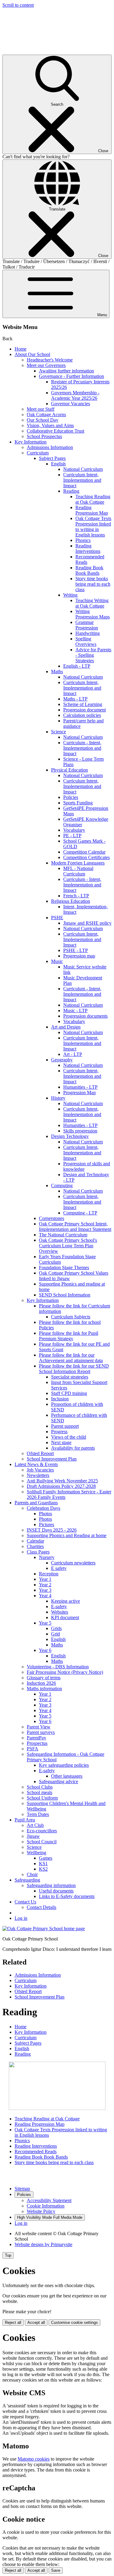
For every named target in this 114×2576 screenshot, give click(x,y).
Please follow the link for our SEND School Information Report (74, 1369)
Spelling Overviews (86, 641)
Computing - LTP (80, 1213)
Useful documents (56, 1891)
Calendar (35, 1541)
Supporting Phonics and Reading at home (67, 1535)
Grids (56, 1628)
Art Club (35, 1825)
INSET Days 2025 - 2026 (52, 1530)
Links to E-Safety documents (67, 1896)
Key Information (31, 442)
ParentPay (36, 1738)
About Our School (32, 354)
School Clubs (40, 1787)
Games (46, 1858)
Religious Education (71, 901)
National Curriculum (83, 469)
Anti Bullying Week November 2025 (62, 1481)
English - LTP (77, 666)
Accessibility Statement (49, 2200)
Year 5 (45, 1623)
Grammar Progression (87, 625)
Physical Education (69, 770)
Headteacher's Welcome (50, 360)
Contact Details (41, 1907)
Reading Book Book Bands (89, 570)
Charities (35, 1546)
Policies (71, 797)
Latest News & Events (36, 1464)
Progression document (85, 710)
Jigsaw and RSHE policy (87, 923)
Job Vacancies (40, 1470)
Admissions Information (50, 447)
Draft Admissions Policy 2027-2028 (61, 1486)
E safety (59, 1568)
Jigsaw (33, 1836)
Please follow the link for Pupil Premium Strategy (69, 1336)
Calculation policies (82, 715)
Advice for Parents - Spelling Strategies (93, 655)
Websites (60, 1612)
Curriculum (38, 453)
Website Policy (41, 2211)
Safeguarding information (51, 1885)
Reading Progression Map (92, 510)
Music (57, 961)
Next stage (61, 1442)
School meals (40, 1792)
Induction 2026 (41, 1683)
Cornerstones (52, 1218)
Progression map (79, 956)
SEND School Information (65, 1295)
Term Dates (38, 1814)
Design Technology (70, 1136)
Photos (45, 1514)
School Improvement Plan (52, 1459)
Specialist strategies (70, 1377)
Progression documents (85, 1016)
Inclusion (60, 1399)
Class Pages (38, 1552)
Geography (62, 1060)
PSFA (33, 1749)
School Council (42, 1842)
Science (59, 732)
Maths (57, 671)
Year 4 (45, 1596)
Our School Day (43, 420)
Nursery (47, 1557)
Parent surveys (41, 1732)
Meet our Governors (46, 365)
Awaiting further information (66, 371)
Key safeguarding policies (64, 1765)
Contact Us (25, 1902)
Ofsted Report (40, 1453)
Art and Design (66, 1027)
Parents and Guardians (36, 1503)
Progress (59, 1432)
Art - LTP (73, 1054)
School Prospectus (44, 436)
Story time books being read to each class (93, 584)
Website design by (43, 2244)
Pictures (47, 1524)
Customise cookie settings (74, 2323)
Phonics (83, 540)
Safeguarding (27, 1880)
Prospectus (37, 1743)
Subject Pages (52, 458)
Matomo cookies (34, 2459)
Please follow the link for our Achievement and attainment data (71, 1358)
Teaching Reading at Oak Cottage (93, 499)
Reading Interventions (88, 548)
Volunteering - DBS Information (58, 1667)
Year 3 (45, 1590)
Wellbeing (36, 1853)
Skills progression (80, 1131)
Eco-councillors (42, 1831)
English (58, 464)
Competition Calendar (84, 852)
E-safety (59, 1607)
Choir (32, 1874)
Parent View (39, 1727)
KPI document (65, 1617)
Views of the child (69, 1437)
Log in (21, 1918)
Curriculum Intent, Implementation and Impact (82, 480)
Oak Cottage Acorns (46, 414)
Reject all (13, 2323)
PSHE (57, 918)
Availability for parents (73, 1448)
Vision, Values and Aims (50, 425)
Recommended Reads (36, 2151)
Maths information (44, 1689)
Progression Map (79, 1093)
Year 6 (45, 1650)
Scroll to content (18, 5)
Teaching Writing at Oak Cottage (92, 603)
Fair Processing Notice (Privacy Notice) (65, 1672)
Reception (49, 1574)
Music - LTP (75, 1011)
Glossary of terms (44, 1678)
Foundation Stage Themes (64, 1267)
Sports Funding (78, 803)
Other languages (67, 1776)
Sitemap (22, 2189)
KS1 (43, 1863)
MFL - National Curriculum (78, 871)
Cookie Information (46, 2206)
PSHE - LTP (76, 950)
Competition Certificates (86, 857)
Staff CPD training (69, 1393)
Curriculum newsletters (73, 1563)
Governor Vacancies (71, 404)
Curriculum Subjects (71, 1317)
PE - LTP (72, 836)
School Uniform (42, 1798)
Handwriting (88, 633)
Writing (70, 595)
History (58, 1098)
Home (21, 349)
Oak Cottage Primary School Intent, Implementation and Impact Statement (75, 1226)
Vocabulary (74, 830)
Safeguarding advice (59, 1781)
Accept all (36, 2323)
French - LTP (76, 896)
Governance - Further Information (71, 376)
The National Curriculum (63, 1235)
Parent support (65, 1426)
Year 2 (45, 1585)
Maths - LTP (75, 699)
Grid (55, 1634)
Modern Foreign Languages (78, 863)
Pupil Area (25, 1820)
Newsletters (38, 1475)
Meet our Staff (41, 409)
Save (56, 2570)
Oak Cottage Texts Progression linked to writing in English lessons (93, 527)
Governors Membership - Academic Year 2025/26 (75, 395)
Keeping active (66, 1601)
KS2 (43, 1869)
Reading (71, 491)
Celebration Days (43, 1508)
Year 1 (45, 1579)
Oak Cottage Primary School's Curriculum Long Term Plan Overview (68, 1246)
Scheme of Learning (83, 704)
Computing (62, 1185)
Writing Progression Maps (93, 614)
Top (8, 2255)
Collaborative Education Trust (55, 431)
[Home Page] (44, 1929)
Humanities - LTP (80, 1087)
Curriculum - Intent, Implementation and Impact (82, 748)
